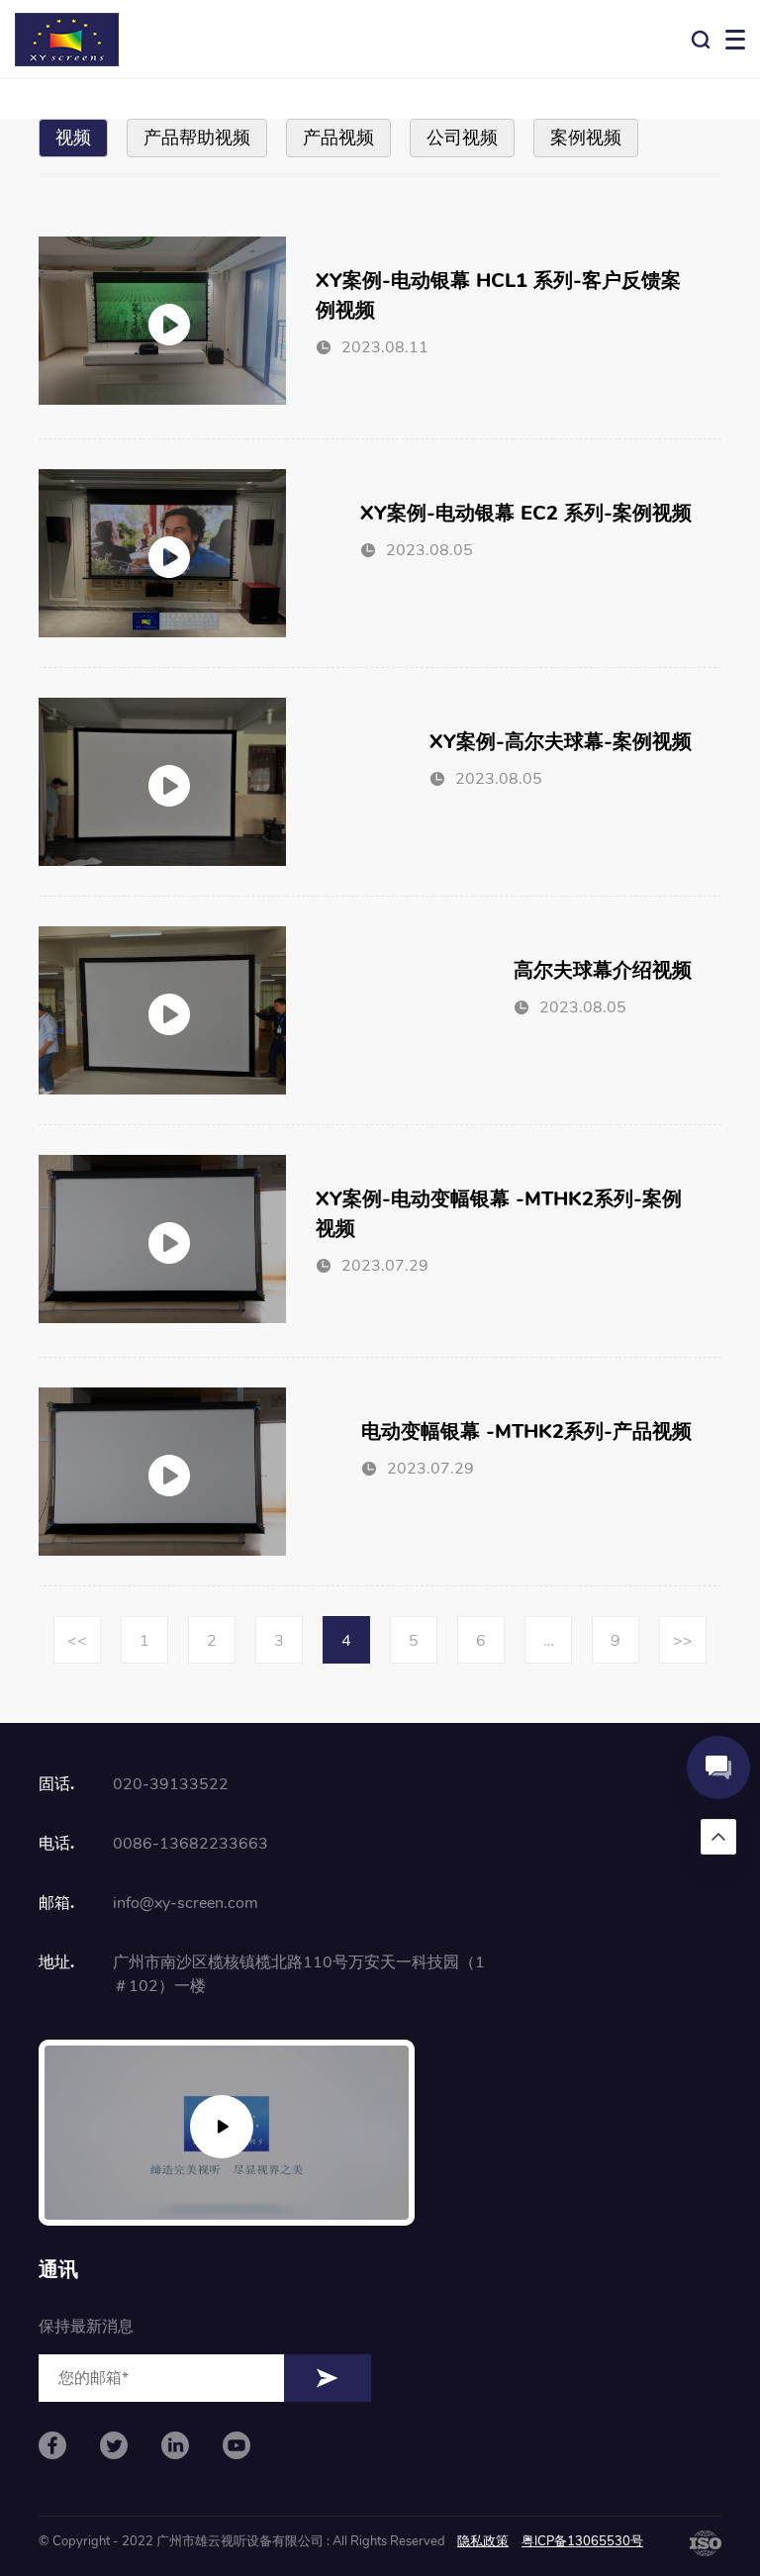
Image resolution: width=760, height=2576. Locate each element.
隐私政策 (483, 2541)
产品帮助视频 (197, 138)
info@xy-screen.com (186, 1903)
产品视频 (338, 138)
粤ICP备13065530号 (582, 2541)
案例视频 (586, 138)
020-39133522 (171, 1784)
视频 (73, 138)
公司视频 (462, 138)
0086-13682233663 (190, 1844)
